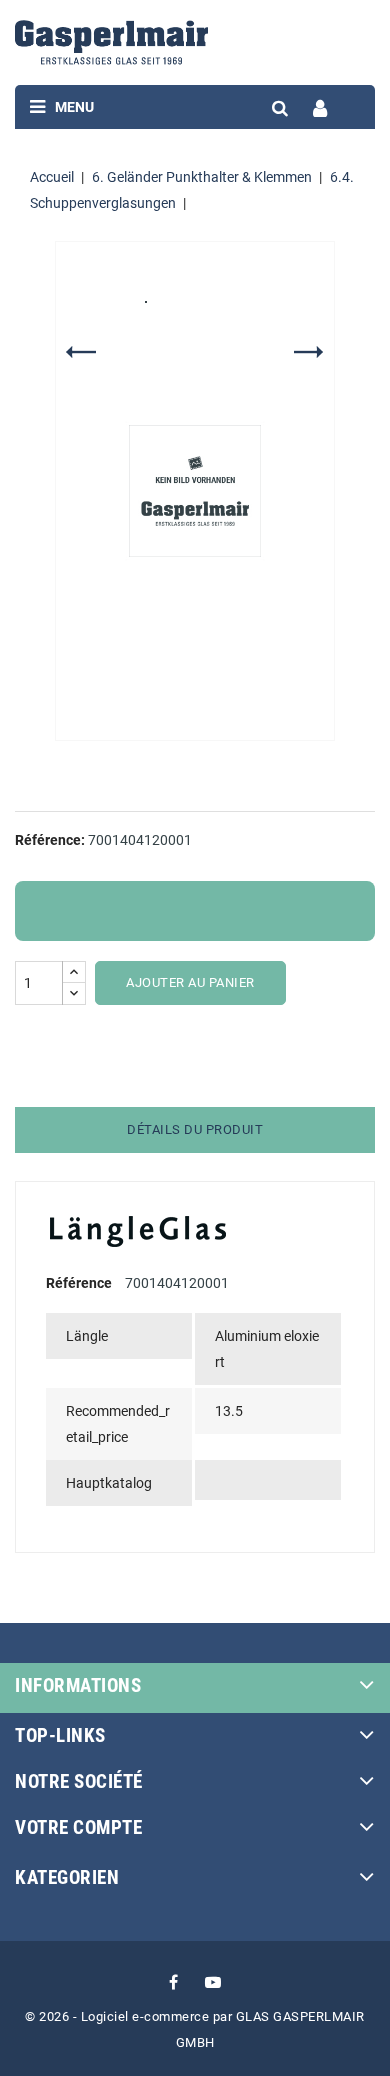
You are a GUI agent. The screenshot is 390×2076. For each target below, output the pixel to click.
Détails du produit (195, 1129)
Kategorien (67, 1877)
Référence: (50, 840)
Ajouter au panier (190, 982)
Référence (79, 1283)
